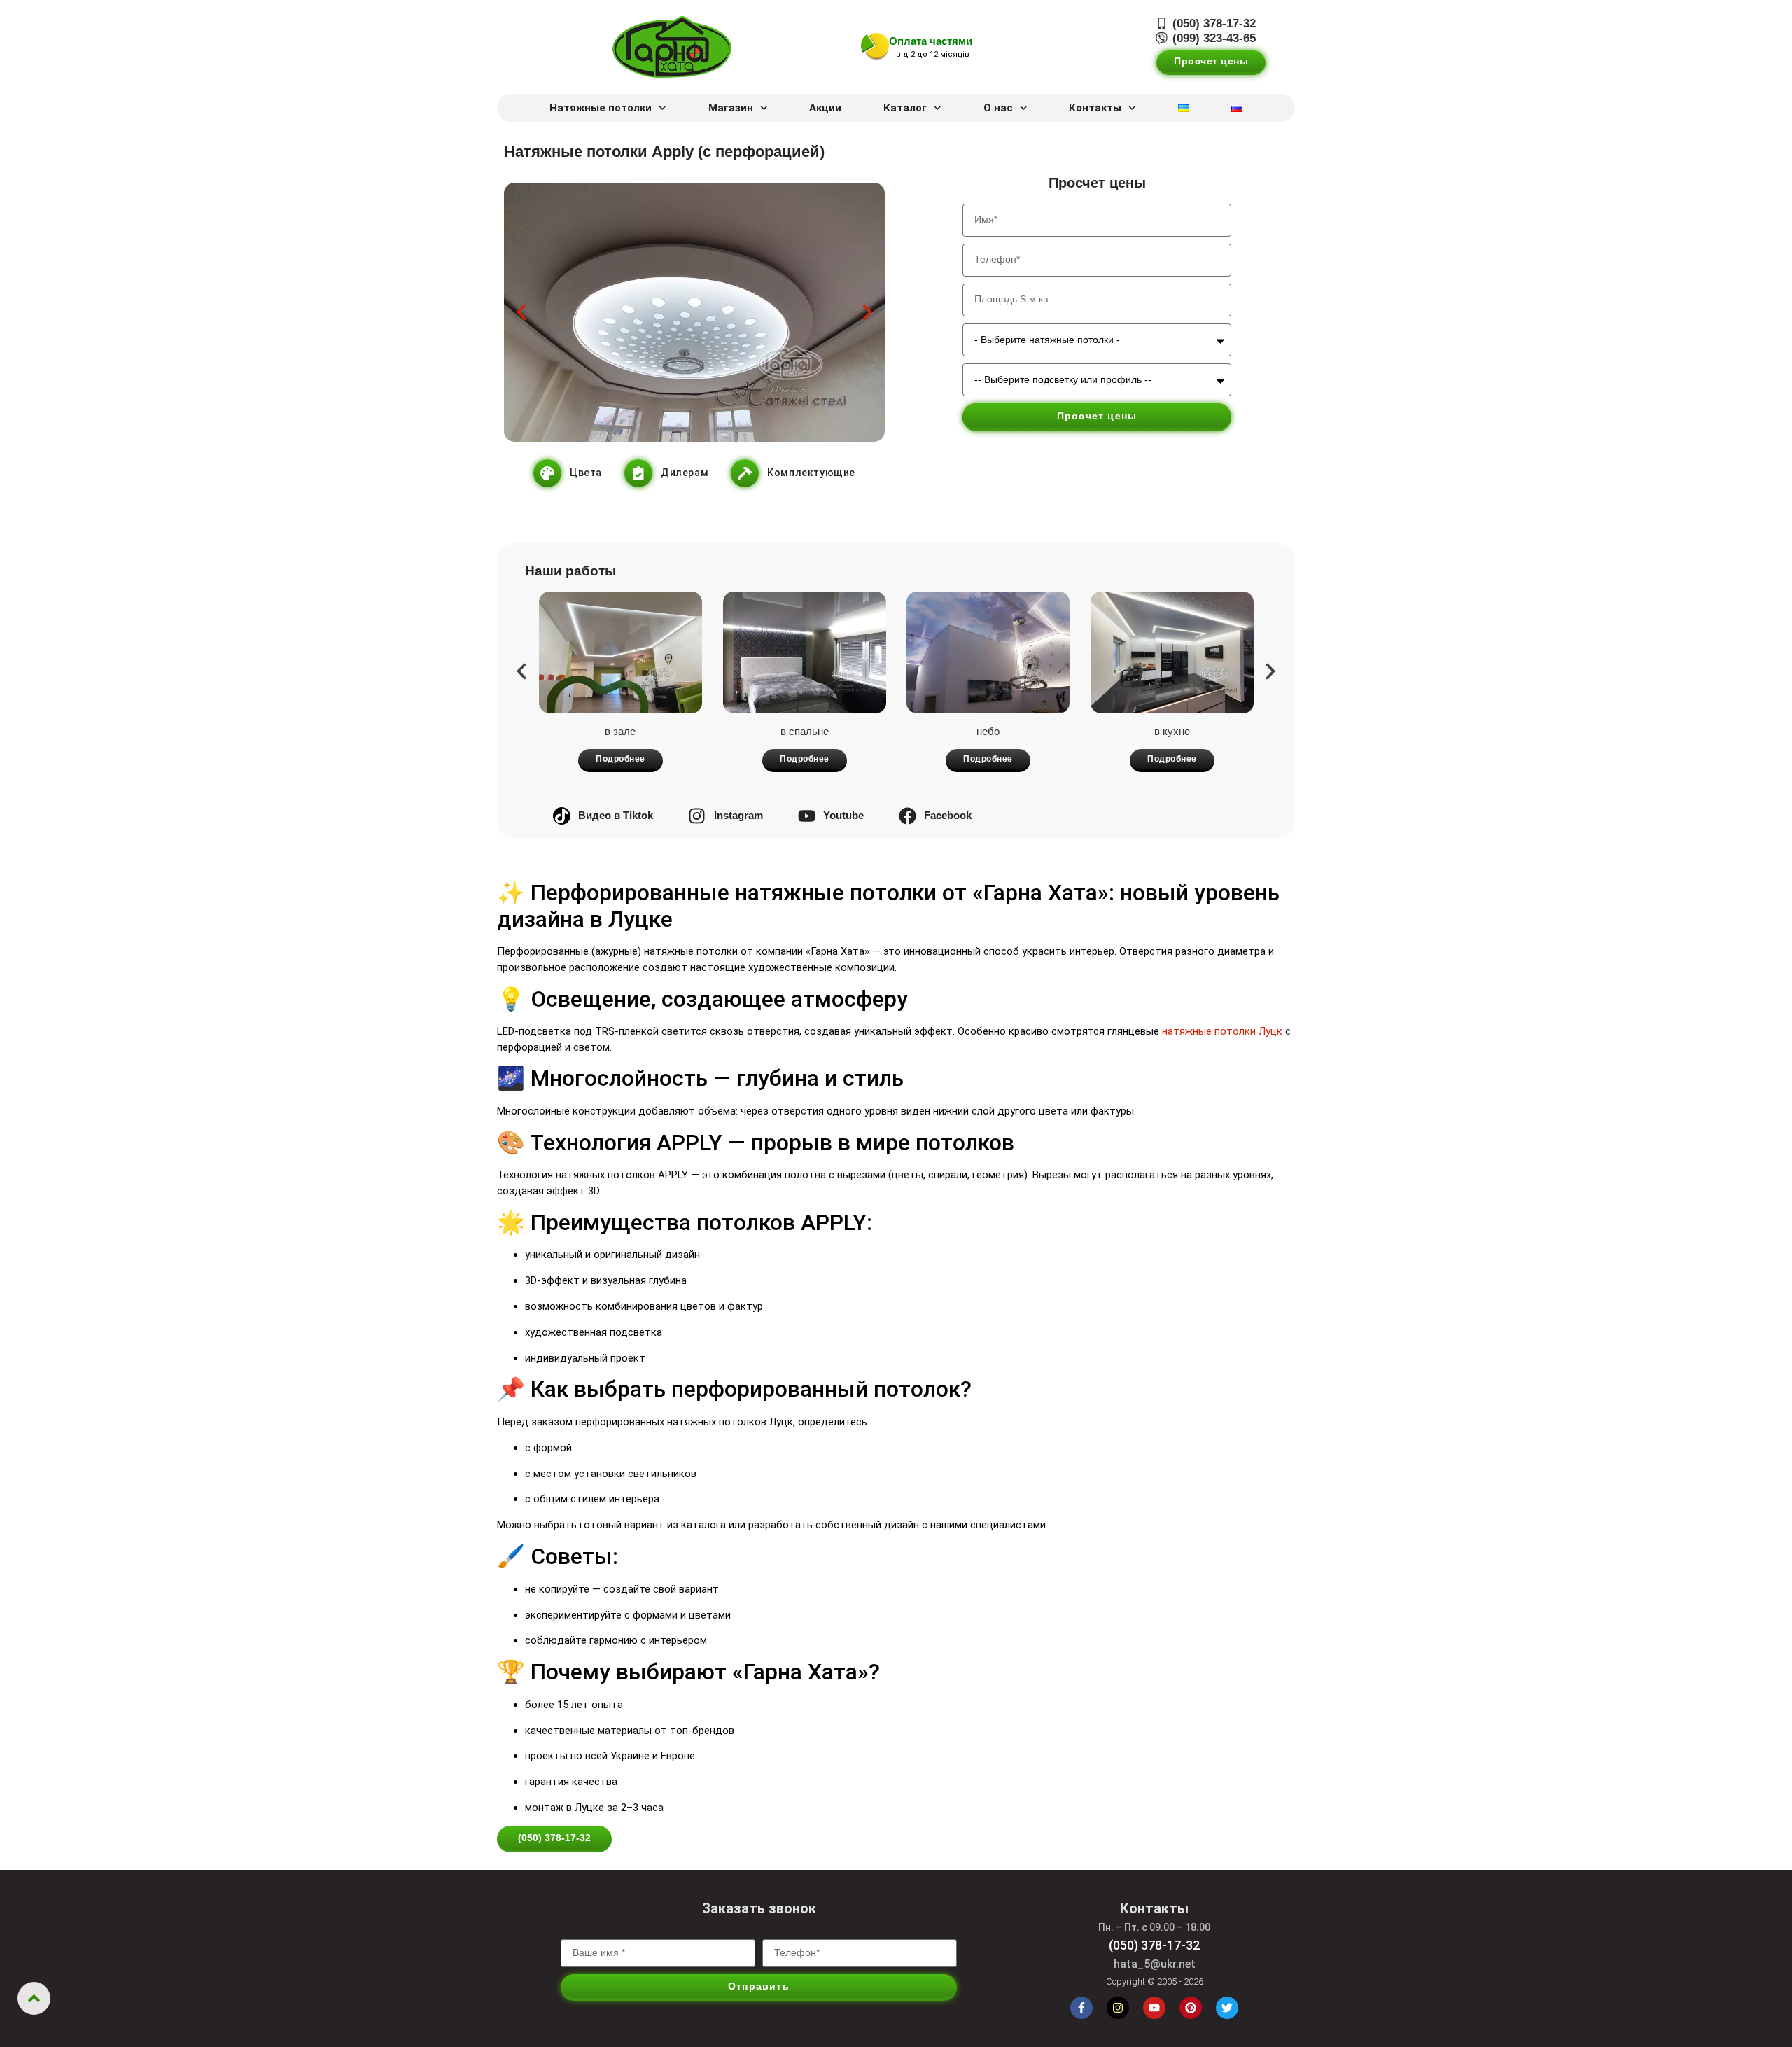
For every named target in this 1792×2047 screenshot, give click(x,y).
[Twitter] (1227, 2008)
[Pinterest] (1191, 2008)
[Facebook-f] (1081, 2008)
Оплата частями (931, 41)
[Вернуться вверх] (34, 1998)
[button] (521, 312)
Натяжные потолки (601, 108)
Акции (825, 108)
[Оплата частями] (875, 47)
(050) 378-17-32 (1154, 1945)
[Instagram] (1118, 2008)
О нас (998, 108)
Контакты (1095, 108)
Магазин (731, 108)
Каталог (905, 108)
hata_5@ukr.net (1155, 1964)
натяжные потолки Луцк (1222, 1031)
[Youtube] (1154, 2008)
